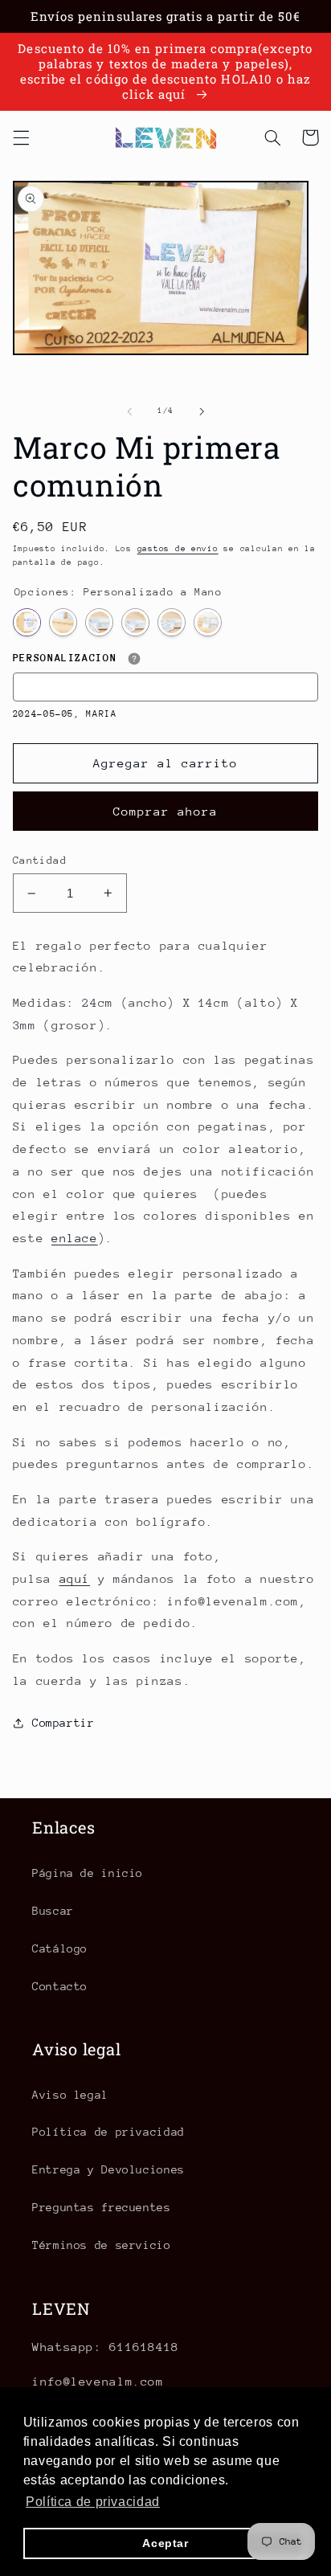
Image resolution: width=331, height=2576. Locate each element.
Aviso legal (70, 2095)
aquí (75, 1578)
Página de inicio (88, 1873)
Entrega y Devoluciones (108, 2169)
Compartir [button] (63, 1723)
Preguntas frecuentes (102, 2207)
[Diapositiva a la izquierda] (129, 411)
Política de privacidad (108, 2132)
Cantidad (40, 860)
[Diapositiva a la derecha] (202, 411)
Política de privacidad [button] (93, 2502)
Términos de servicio (102, 2245)
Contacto (60, 1986)
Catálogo (60, 1948)
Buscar (53, 1911)
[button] (21, 137)
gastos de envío (178, 549)
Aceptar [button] (165, 2543)
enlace (75, 1238)
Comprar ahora (166, 811)
